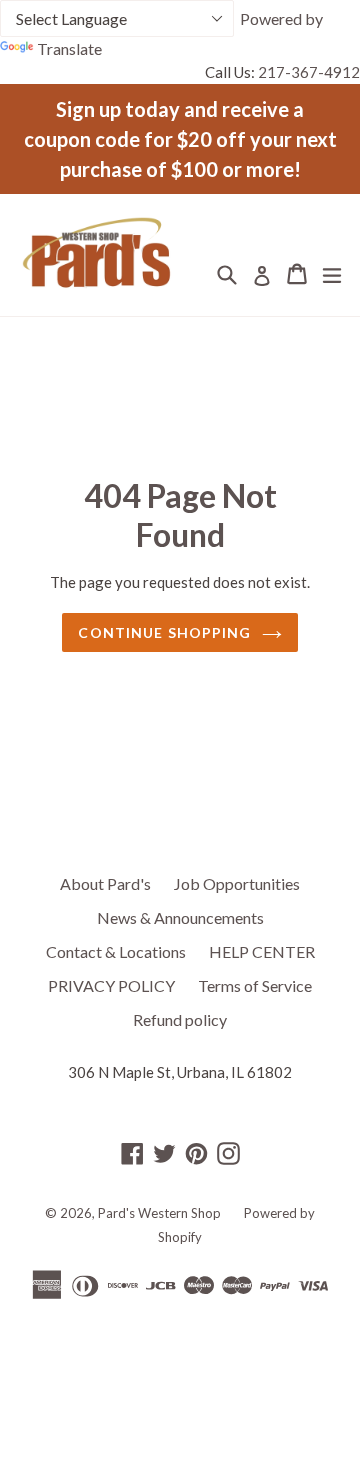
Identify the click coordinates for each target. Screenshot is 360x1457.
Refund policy (180, 1019)
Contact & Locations (116, 951)
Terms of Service (255, 985)
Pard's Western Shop (159, 1213)
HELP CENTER (262, 951)
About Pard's (105, 883)
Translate (69, 48)
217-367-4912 (309, 72)
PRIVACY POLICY (111, 985)
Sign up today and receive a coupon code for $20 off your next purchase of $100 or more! (180, 139)
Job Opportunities (237, 883)
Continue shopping (164, 632)
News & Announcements (180, 917)
